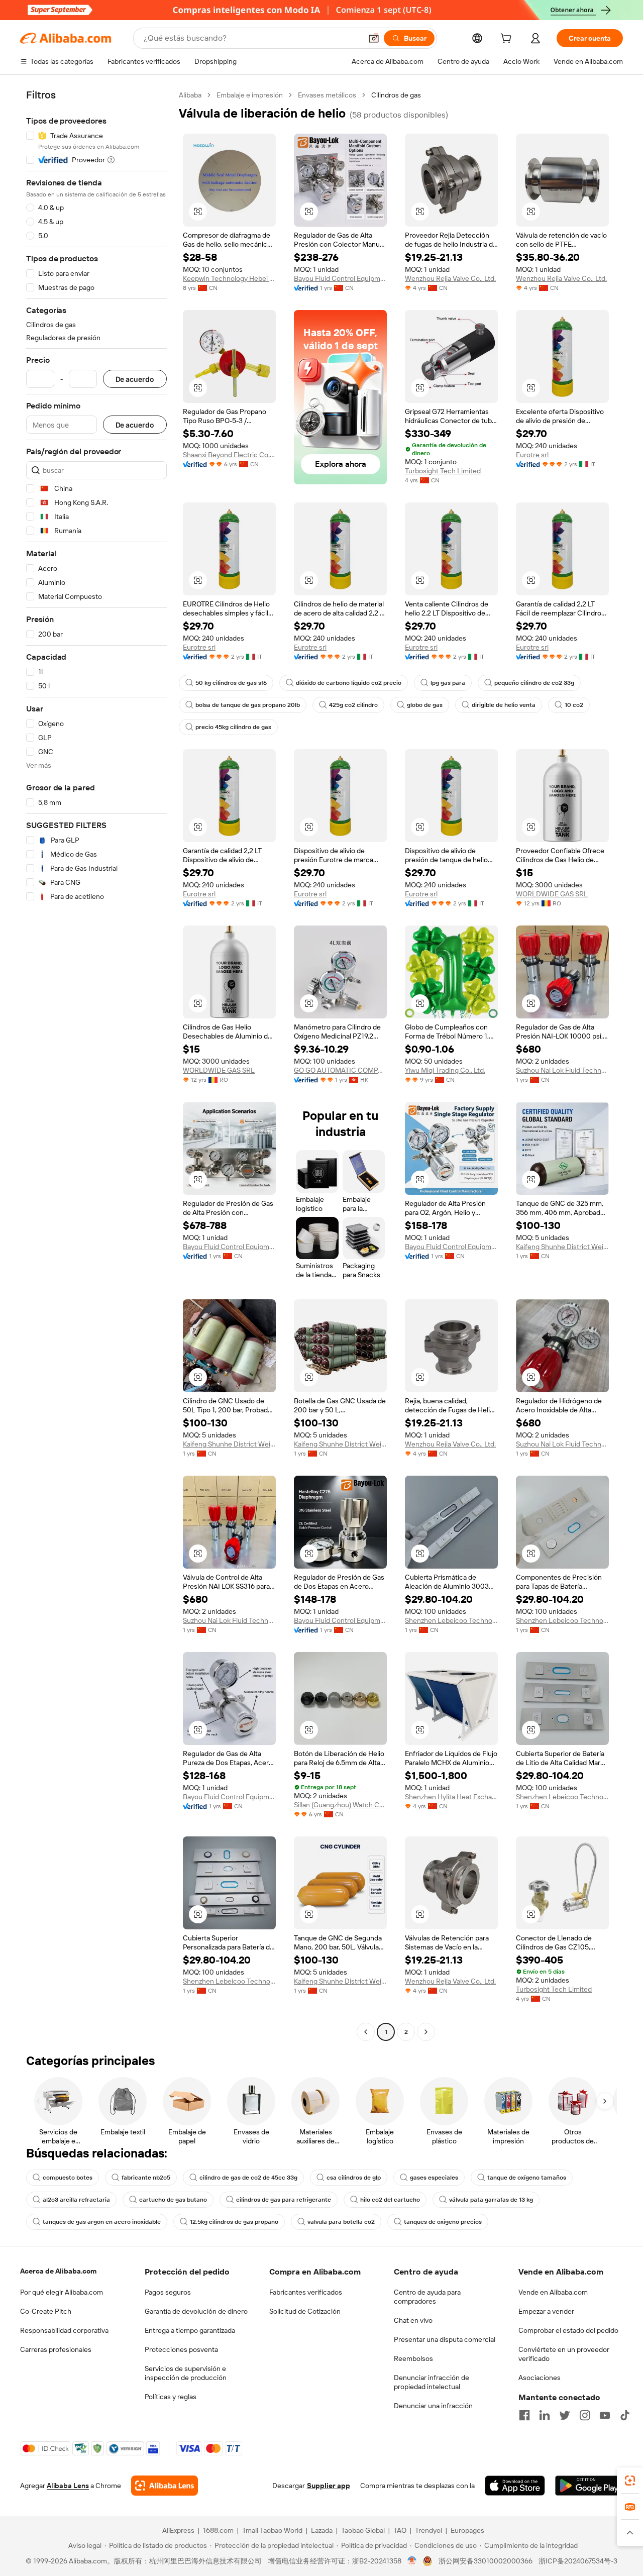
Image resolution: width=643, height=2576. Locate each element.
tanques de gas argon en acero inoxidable (102, 2222)
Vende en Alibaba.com (553, 2292)
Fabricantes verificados (306, 2292)
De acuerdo (135, 379)
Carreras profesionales (56, 2349)
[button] (374, 38)
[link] (630, 2481)
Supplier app (329, 2486)
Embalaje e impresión (250, 95)
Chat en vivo (413, 2320)
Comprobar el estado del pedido (568, 2330)
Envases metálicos (327, 95)
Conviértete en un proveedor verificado (564, 2354)
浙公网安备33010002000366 (486, 2561)
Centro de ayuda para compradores (427, 2297)
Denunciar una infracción (433, 2406)
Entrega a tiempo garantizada (190, 2330)
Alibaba (190, 95)
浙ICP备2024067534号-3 (578, 2561)
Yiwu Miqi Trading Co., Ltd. (445, 1070)
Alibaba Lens (68, 2486)
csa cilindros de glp (354, 2178)
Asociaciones (540, 2378)
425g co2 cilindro (353, 705)
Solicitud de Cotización (305, 2311)
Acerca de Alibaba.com (58, 2271)
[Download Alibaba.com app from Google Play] (589, 2486)
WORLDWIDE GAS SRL (552, 894)
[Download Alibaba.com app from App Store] (515, 2486)
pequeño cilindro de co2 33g (534, 683)
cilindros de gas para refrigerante (284, 2200)
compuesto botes (68, 2178)
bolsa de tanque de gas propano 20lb (248, 705)
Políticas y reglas (171, 2397)
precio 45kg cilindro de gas (233, 727)
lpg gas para (448, 683)
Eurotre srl (532, 455)
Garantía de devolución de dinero (196, 2311)
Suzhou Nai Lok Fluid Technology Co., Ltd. (562, 1070)
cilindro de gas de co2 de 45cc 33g (248, 2178)
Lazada (322, 2530)
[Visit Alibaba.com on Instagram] (585, 2415)
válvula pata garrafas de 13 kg (491, 2200)
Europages (467, 2530)
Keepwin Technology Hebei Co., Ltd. (229, 278)
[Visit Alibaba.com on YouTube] (605, 2415)
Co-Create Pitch (46, 2311)
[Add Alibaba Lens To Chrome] (165, 2486)
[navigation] (96, 1065)
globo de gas (425, 705)
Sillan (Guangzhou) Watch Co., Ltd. (340, 1805)
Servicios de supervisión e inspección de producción (186, 2373)
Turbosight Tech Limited (443, 471)
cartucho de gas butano (173, 2200)
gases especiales (434, 2178)
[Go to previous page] (366, 2032)
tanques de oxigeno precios (443, 2222)
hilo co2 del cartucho (390, 2200)
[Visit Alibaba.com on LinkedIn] (545, 2415)
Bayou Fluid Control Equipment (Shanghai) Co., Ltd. (340, 278)
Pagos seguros (168, 2292)
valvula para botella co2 (341, 2222)
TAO (400, 2530)
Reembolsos (413, 2358)
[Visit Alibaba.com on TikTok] (625, 2415)
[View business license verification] (412, 2561)
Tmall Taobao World (272, 2530)
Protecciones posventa (181, 2349)
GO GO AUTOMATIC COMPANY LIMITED (340, 1070)
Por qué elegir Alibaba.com (62, 2292)
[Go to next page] (426, 2032)
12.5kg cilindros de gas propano (234, 2222)
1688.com (218, 2530)
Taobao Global (363, 2530)
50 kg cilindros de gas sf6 (231, 683)
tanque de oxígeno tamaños (527, 2178)
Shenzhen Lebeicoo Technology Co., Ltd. (451, 1620)
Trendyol (428, 2530)
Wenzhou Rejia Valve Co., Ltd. (450, 278)
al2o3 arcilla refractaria (76, 2200)
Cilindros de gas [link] (396, 95)
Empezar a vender (546, 2311)
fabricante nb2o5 (146, 2178)
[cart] (508, 40)
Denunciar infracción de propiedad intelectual (432, 2382)
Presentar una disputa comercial (445, 2339)
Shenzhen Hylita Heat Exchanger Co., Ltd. (451, 1797)
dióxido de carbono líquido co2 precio (349, 683)
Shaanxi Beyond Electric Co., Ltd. (229, 455)
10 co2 (574, 705)
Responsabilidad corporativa (64, 2330)
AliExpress (178, 2530)
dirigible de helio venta (504, 705)
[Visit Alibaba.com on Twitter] (565, 2415)
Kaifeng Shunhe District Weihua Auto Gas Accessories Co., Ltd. (562, 1247)
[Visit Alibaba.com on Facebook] (524, 2415)
